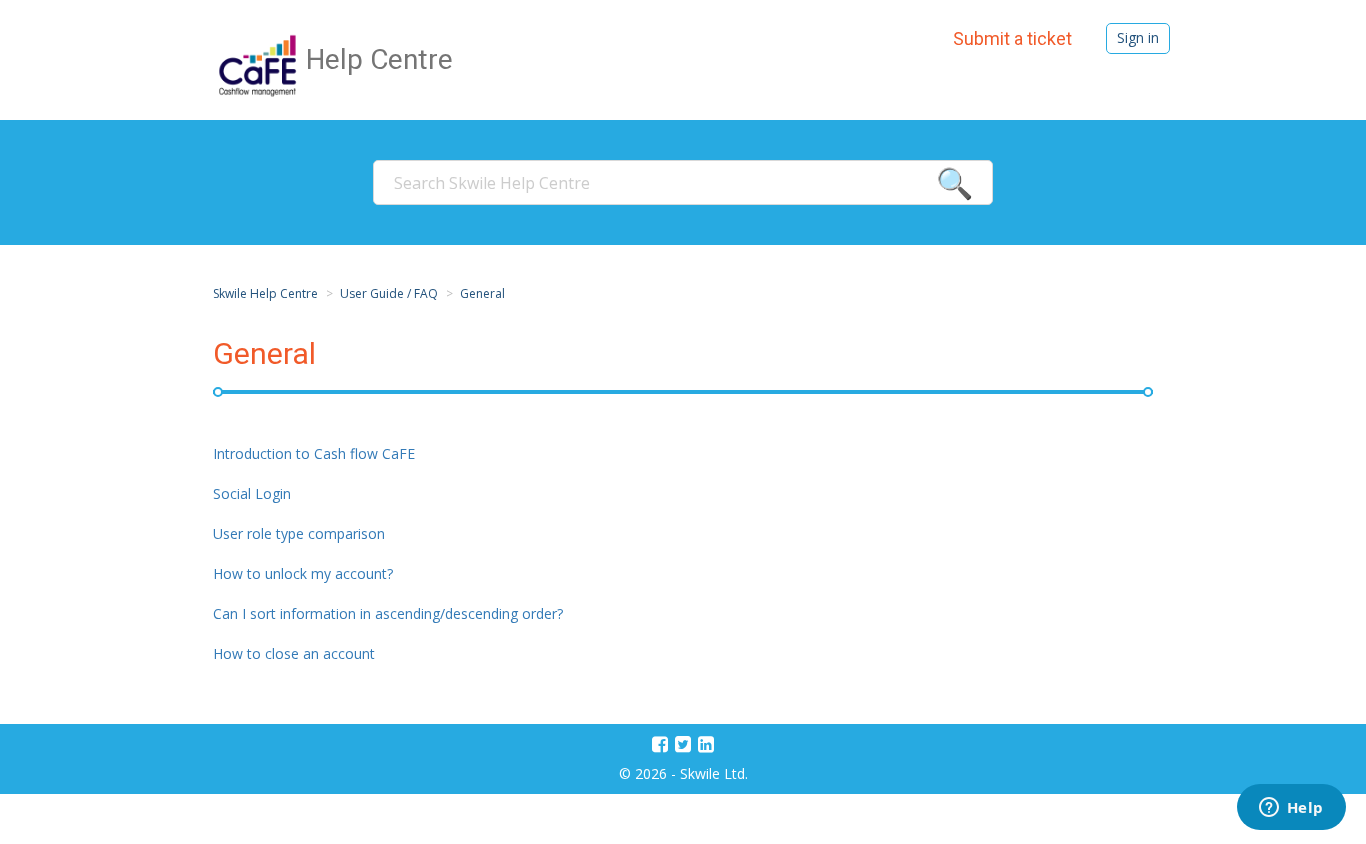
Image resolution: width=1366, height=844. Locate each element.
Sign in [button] (1138, 37)
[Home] (259, 63)
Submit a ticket (1012, 38)
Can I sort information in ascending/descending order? (388, 613)
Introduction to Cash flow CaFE (314, 453)
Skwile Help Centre (265, 293)
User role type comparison (299, 533)
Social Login (252, 493)
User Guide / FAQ (389, 293)
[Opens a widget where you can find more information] (1291, 809)
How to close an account (294, 653)
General (482, 293)
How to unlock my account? (303, 573)
